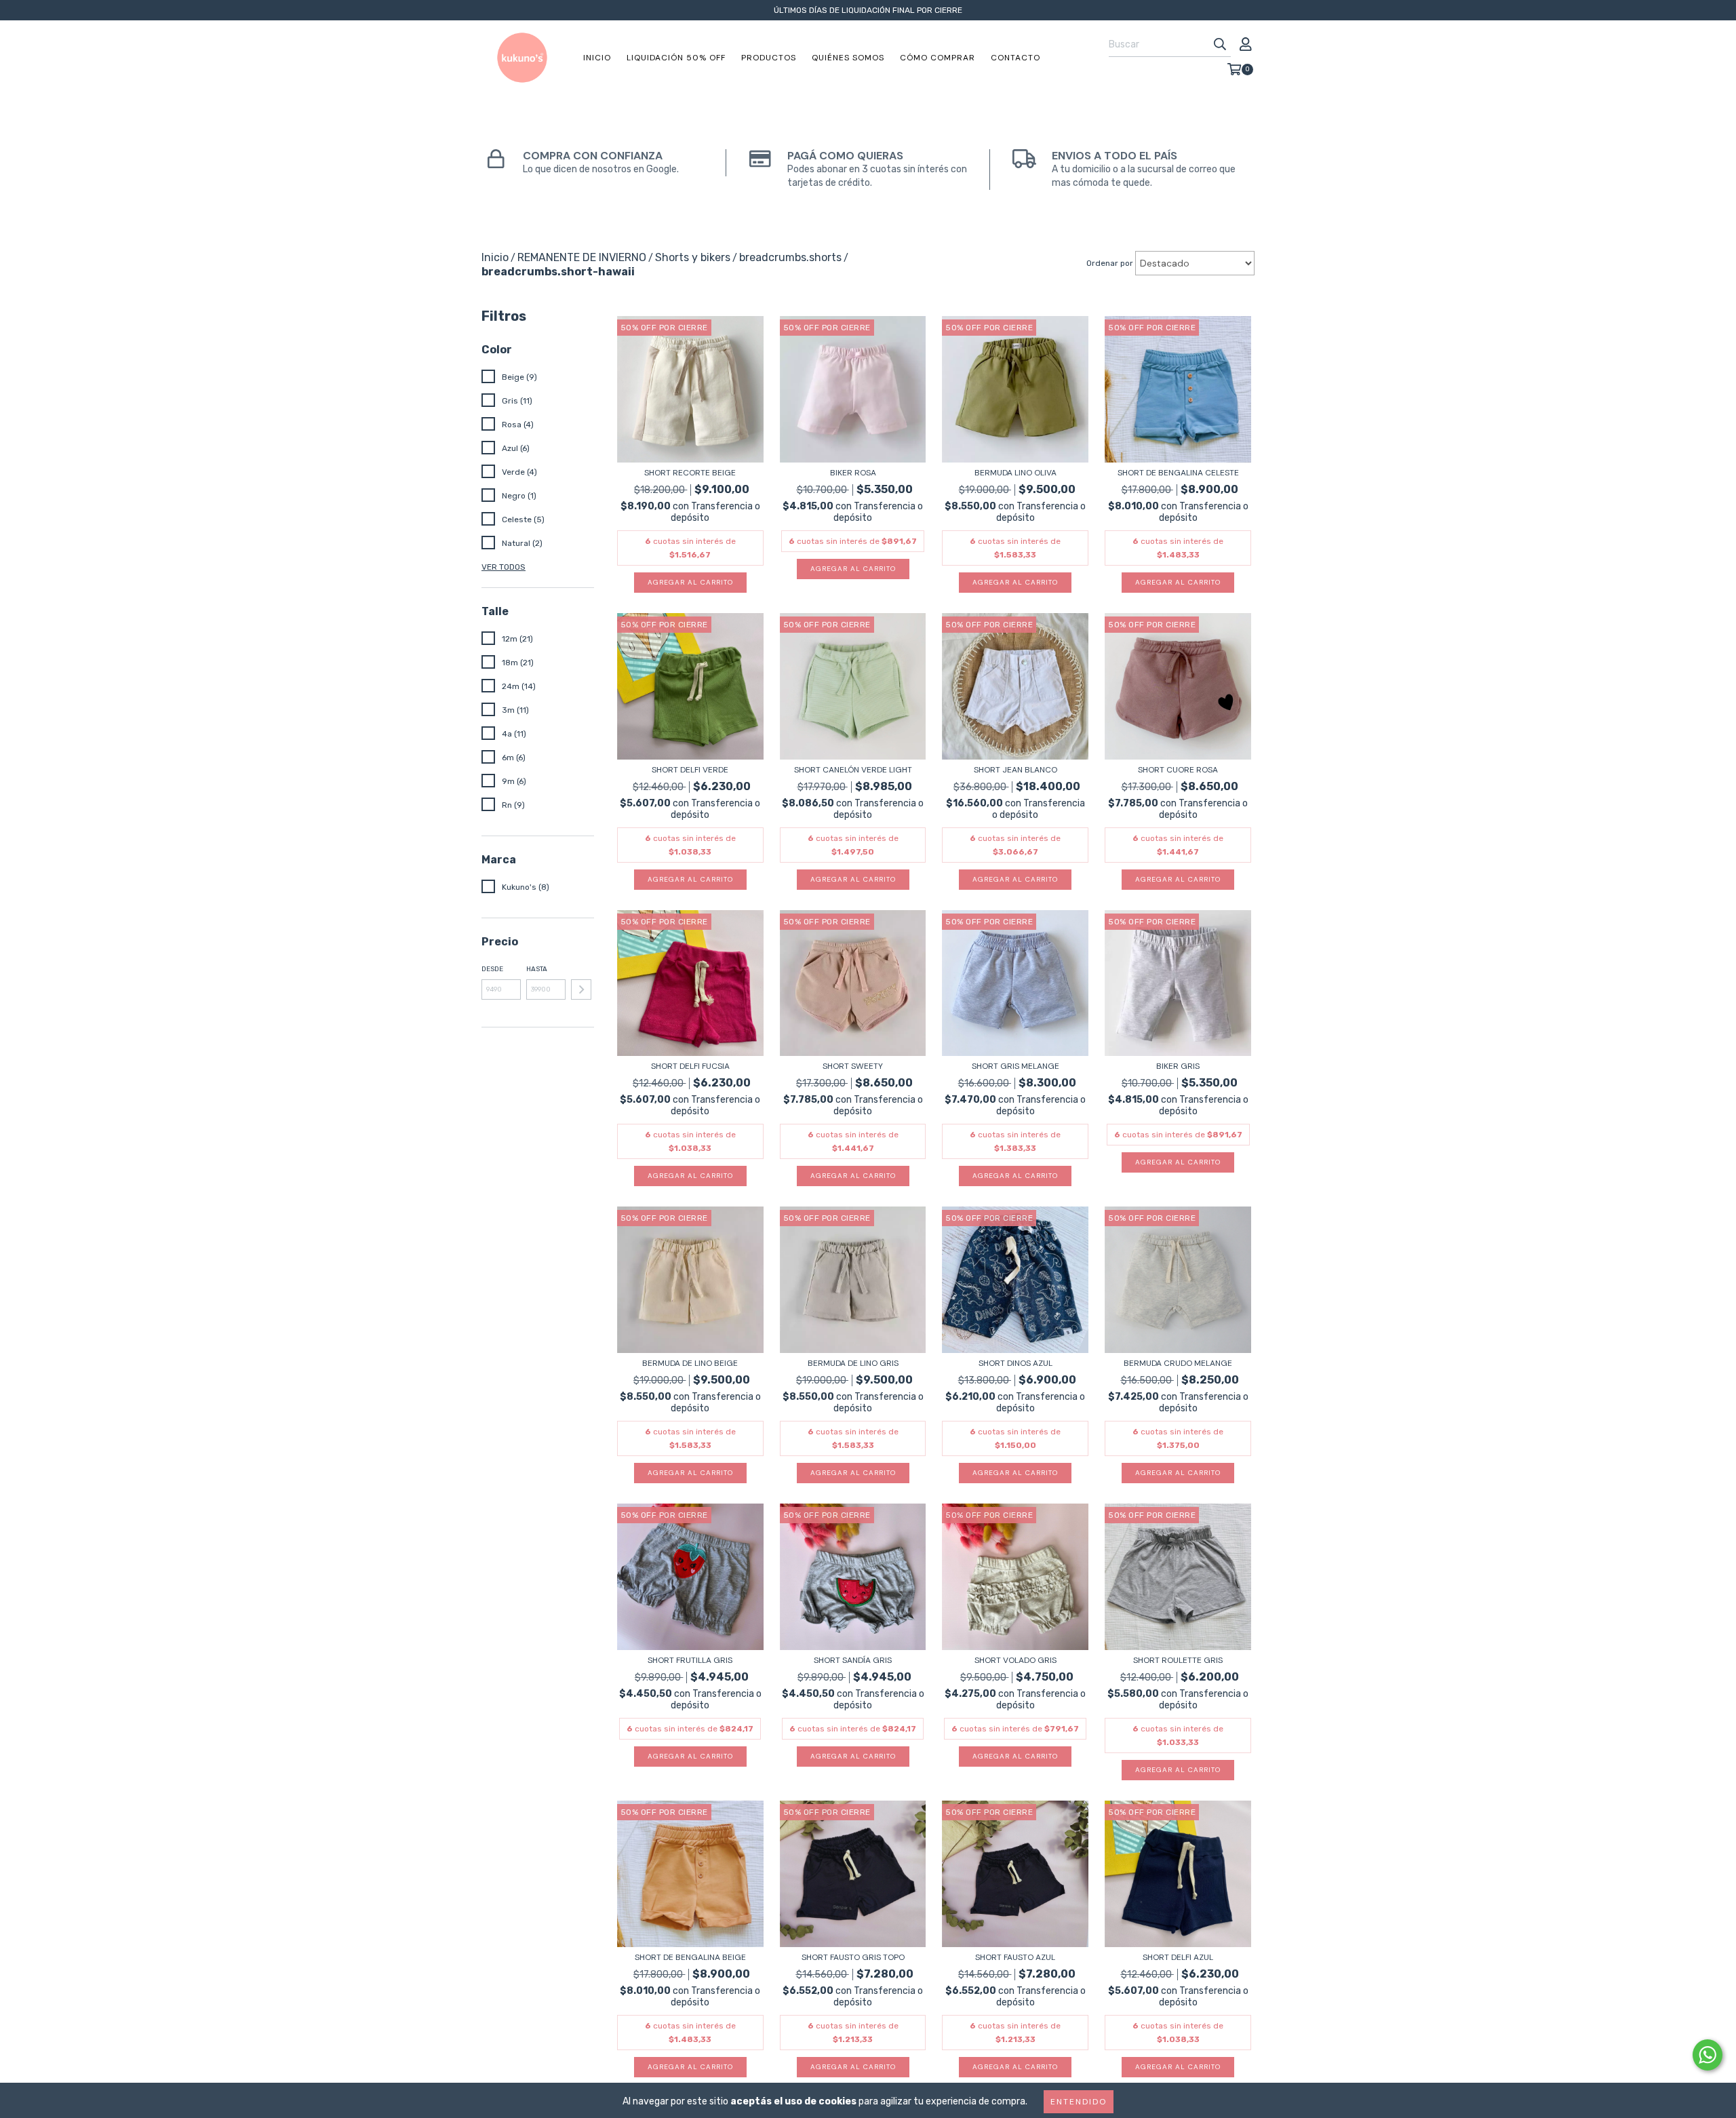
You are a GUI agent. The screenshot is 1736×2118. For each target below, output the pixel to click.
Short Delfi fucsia (690, 1066)
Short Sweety (853, 1066)
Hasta (537, 969)
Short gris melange (1015, 1066)
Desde (492, 969)
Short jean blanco (1015, 770)
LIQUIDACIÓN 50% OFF (676, 58)
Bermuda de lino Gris (853, 1363)
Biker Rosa (853, 473)
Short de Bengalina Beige (690, 1957)
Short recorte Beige (690, 473)
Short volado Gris (1015, 1660)
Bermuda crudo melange (1178, 1363)
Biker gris (1178, 1066)
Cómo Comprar (938, 58)
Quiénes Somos (848, 58)
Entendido (1079, 2102)
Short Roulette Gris (1178, 1660)
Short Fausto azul (1015, 1957)
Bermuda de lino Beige (690, 1363)
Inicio (597, 58)
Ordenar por (1110, 263)
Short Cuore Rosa (1178, 770)
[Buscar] (1220, 45)
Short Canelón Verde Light (853, 770)
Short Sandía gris (853, 1660)
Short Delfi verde (690, 770)
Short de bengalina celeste (1178, 473)
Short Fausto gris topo (853, 1957)
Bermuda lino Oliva (1015, 473)
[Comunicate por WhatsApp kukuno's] (1708, 2055)
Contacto (1015, 58)
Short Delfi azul (1178, 1957)
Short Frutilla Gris (690, 1660)
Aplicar (581, 989)
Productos (769, 58)
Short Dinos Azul (1015, 1363)
